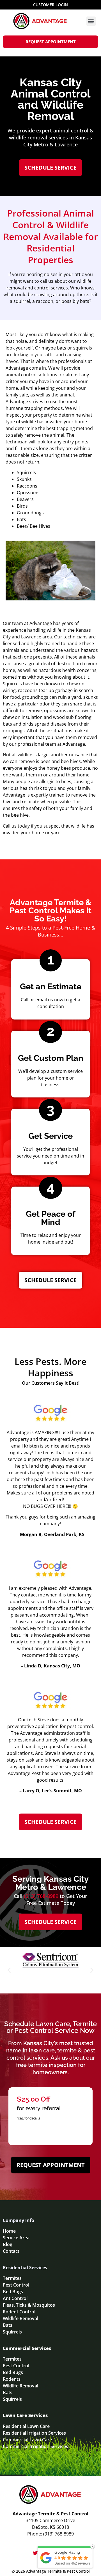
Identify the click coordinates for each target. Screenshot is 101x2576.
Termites (12, 2278)
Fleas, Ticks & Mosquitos (29, 2305)
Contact (11, 2251)
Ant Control (15, 2298)
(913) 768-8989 (41, 1896)
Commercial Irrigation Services (35, 2446)
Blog (8, 2244)
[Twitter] (35, 2553)
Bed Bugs (13, 2292)
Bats (8, 2325)
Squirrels (12, 2332)
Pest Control (16, 2285)
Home (9, 2231)
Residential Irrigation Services (34, 2433)
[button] (91, 21)
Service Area (16, 2238)
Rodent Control (19, 2312)
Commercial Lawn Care (27, 2440)
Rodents (12, 2379)
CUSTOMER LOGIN (50, 5)
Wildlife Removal (20, 2318)
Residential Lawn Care (26, 2426)
